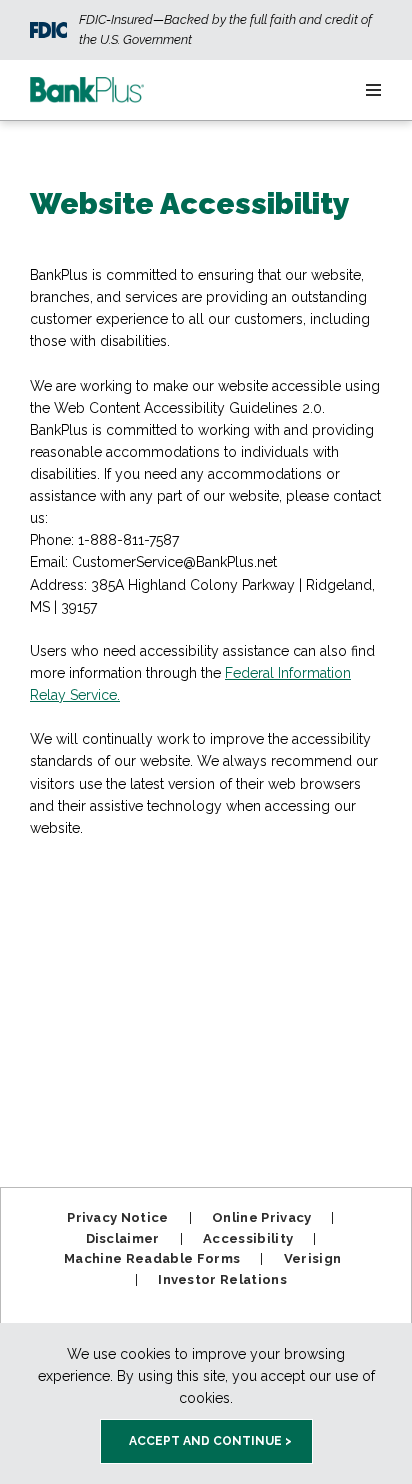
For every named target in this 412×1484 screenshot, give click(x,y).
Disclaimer (123, 1238)
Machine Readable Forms (152, 1258)
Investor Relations (222, 1279)
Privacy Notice (118, 1217)
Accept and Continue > (210, 1441)
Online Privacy (262, 1217)
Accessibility (248, 1238)
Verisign (313, 1258)
